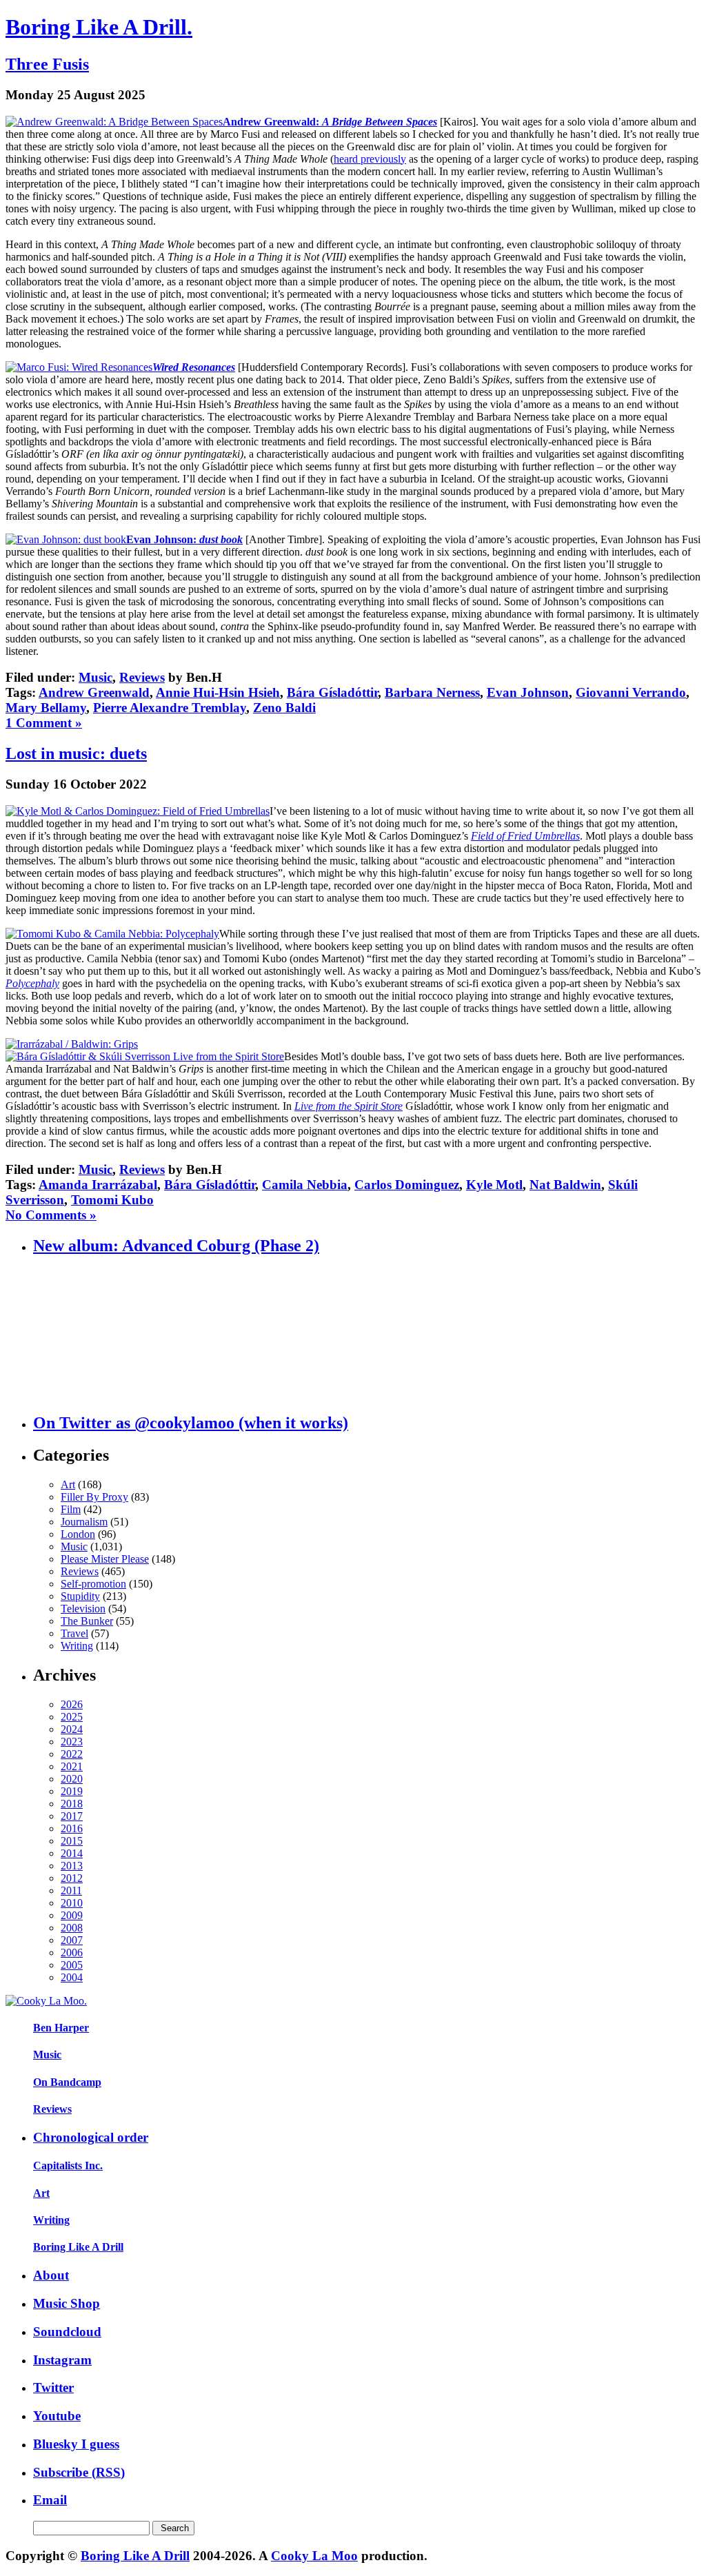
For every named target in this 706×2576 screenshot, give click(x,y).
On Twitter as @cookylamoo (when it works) (191, 1423)
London (78, 1534)
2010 (72, 1903)
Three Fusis (47, 64)
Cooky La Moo (314, 2556)
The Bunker (87, 1621)
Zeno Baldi (284, 708)
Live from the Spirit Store (349, 1106)
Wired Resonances (194, 367)
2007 (72, 1940)
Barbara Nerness (432, 692)
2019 (72, 1791)
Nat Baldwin (565, 1185)
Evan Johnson (528, 692)
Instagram (62, 2360)
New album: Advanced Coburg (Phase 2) (176, 1246)
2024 (72, 1729)
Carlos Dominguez (407, 1185)
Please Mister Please (105, 1559)
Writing (77, 1646)
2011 (71, 1890)
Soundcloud (67, 2332)
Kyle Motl (494, 1185)
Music (95, 677)
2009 (72, 1915)
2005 (72, 1965)
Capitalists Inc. (68, 2166)
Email (50, 2500)
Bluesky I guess (76, 2444)
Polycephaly (32, 983)
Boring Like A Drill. (99, 27)
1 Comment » (44, 723)
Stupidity (80, 1596)
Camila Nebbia (305, 1185)
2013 (72, 1866)
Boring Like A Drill (78, 2247)
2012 (72, 1878)
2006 (72, 1953)
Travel (74, 1633)
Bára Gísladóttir (332, 692)
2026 (72, 1704)
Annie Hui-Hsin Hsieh (218, 692)
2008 (72, 1928)
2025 (72, 1717)
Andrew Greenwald (94, 692)
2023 (72, 1742)
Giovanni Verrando (631, 692)
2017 (72, 1816)
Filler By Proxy (94, 1497)
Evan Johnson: (184, 539)
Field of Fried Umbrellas (525, 836)
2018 (72, 1804)
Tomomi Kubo (112, 1200)
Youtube (57, 2416)
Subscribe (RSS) (79, 2472)
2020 (72, 1779)
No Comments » (51, 1215)
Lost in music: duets (76, 753)
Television (83, 1609)
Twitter (53, 2387)
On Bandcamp (67, 2082)
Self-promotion (93, 1584)
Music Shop (67, 2303)
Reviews (142, 677)
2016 (72, 1828)
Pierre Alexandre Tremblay (170, 708)
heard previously (370, 159)
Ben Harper (61, 2028)
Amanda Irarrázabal (98, 1185)
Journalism (84, 1522)
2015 (72, 1841)
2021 (72, 1766)
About (51, 2275)
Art (68, 1484)
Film (71, 1509)
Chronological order (91, 2137)
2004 (72, 1977)
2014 (72, 1853)
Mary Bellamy (46, 708)
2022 (72, 1754)
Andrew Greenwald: (330, 122)
